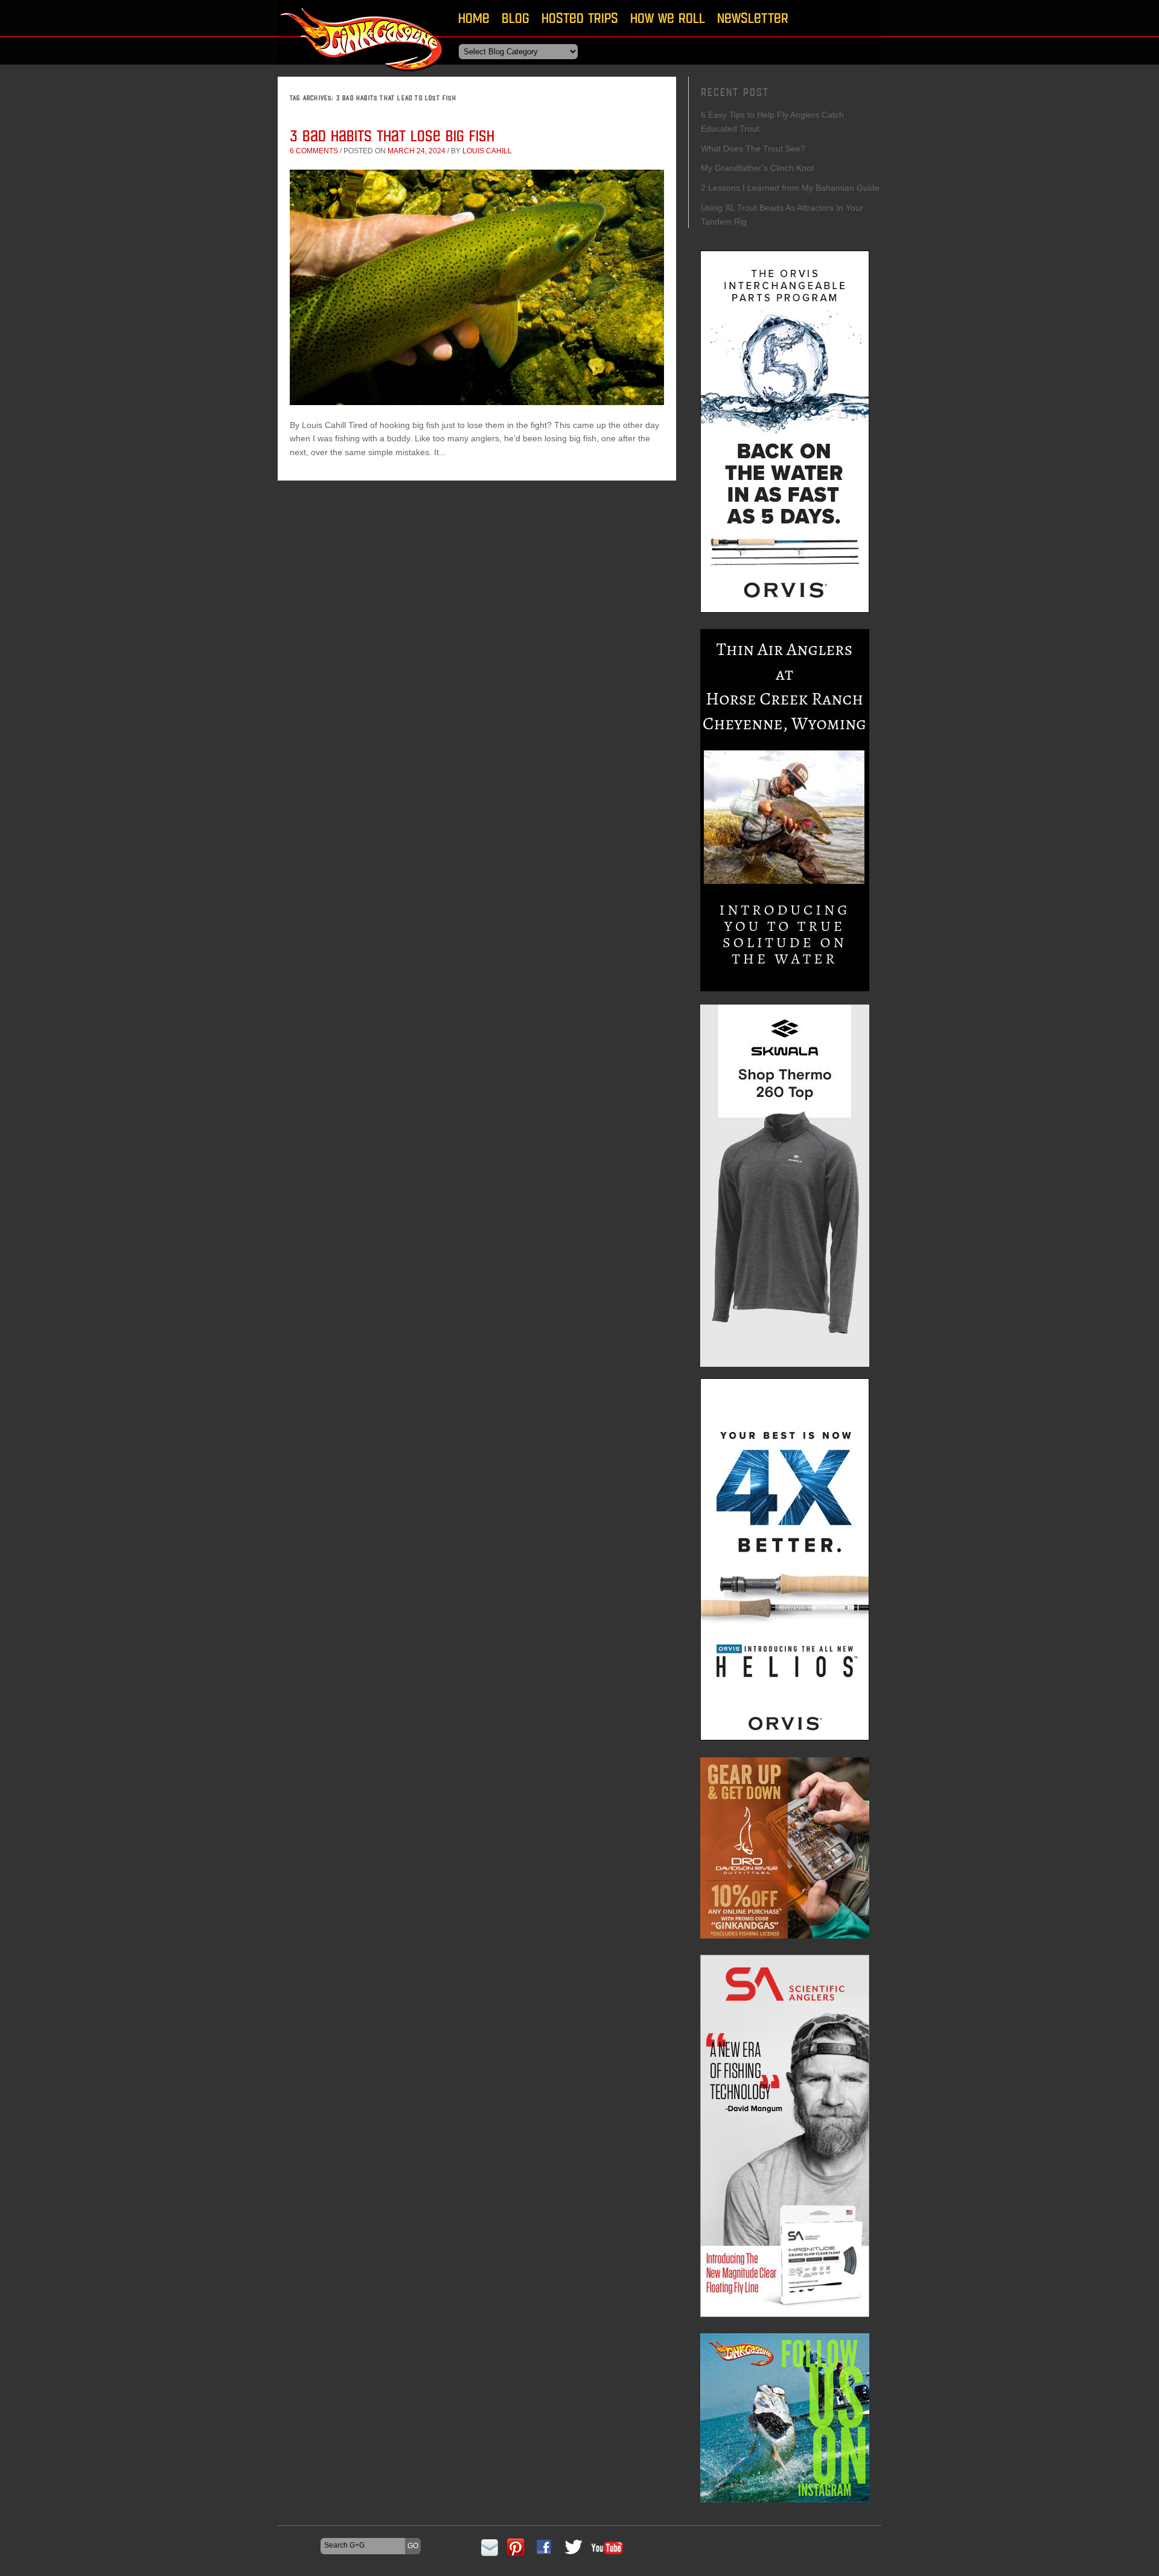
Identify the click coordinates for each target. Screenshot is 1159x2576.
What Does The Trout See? (753, 149)
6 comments (314, 151)
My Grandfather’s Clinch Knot (757, 168)
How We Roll (668, 18)
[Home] (362, 75)
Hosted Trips (580, 18)
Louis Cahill (487, 151)
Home (474, 18)
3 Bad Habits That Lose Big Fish (392, 136)
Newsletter (753, 18)
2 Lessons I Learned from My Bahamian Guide (790, 188)
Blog (516, 18)
